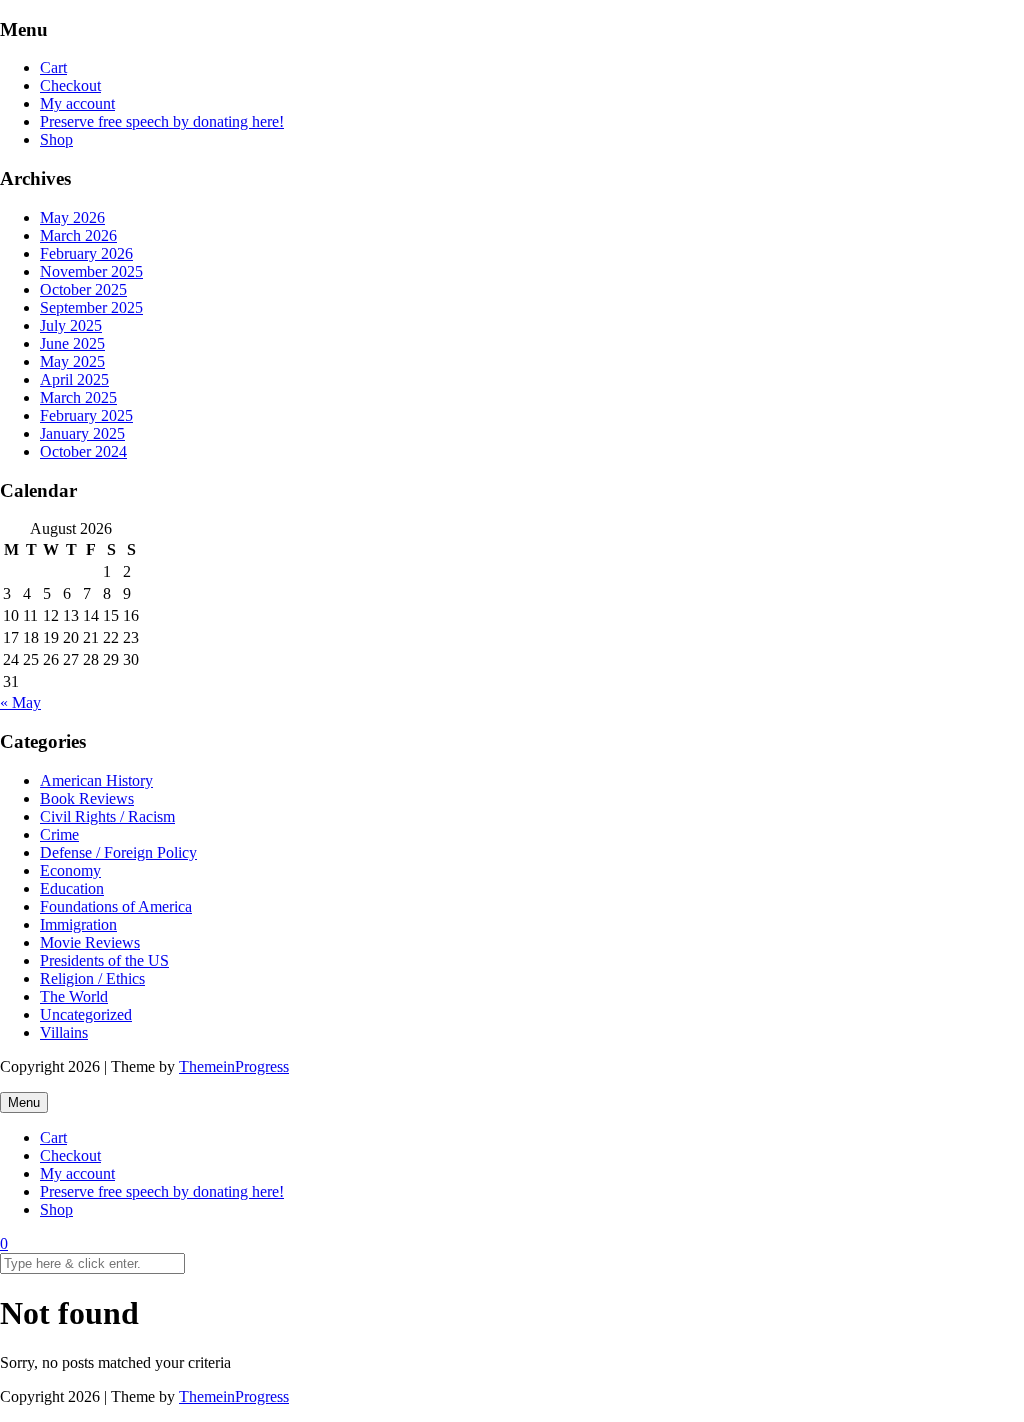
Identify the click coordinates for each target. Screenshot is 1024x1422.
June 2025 (72, 343)
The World (74, 996)
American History (96, 780)
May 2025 (72, 361)
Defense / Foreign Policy (118, 852)
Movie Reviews (90, 942)
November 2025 (91, 271)
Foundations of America (116, 906)
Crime (59, 834)
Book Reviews (87, 798)
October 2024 (83, 451)
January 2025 (82, 433)
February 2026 (86, 253)
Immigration (78, 924)
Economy (70, 870)
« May (20, 702)
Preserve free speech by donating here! (162, 121)
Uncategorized (86, 1014)
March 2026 (78, 235)
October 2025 (83, 289)
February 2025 (86, 415)
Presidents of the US (104, 960)
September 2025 (91, 307)
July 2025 (71, 325)
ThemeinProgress (234, 1066)
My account (77, 103)
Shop (56, 139)
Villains (64, 1032)
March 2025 (78, 397)
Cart (53, 67)
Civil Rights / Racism (107, 816)
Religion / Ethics (92, 978)
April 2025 (74, 379)
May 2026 (72, 217)
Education (72, 888)
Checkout (70, 85)
